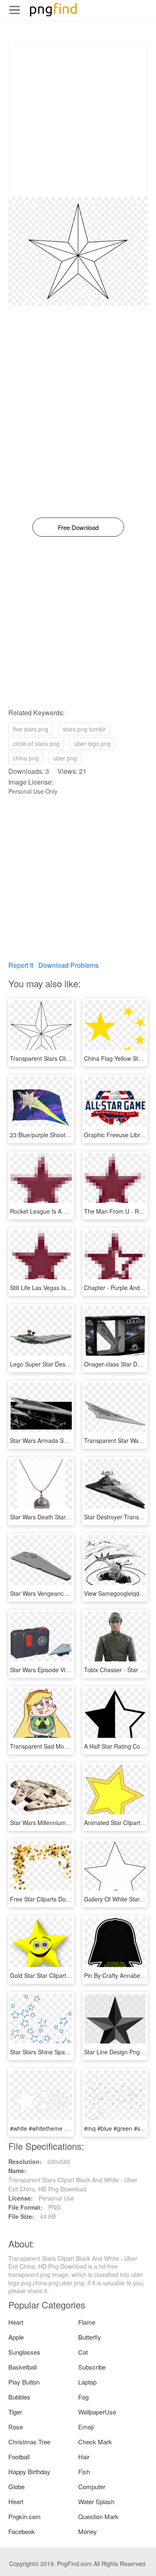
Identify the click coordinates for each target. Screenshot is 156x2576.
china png (26, 758)
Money (88, 2531)
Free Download (78, 527)
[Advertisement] (78, 119)
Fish (84, 2472)
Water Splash (96, 2501)
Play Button (24, 2382)
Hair (84, 2457)
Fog (83, 2397)
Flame (87, 2322)
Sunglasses (24, 2352)
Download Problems (68, 965)
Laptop (87, 2382)
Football (19, 2457)
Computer (92, 2486)
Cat (83, 2352)
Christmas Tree (29, 2442)
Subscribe (92, 2367)
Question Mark (98, 2516)
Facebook (22, 2531)
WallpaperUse (97, 2412)
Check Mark (95, 2442)
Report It (21, 965)
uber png (65, 758)
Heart (16, 2322)
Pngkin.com (25, 2516)
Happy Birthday (29, 2472)
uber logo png (92, 743)
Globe (16, 2486)
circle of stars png (36, 743)
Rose (16, 2427)
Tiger (15, 2412)
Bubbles (19, 2397)
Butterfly (90, 2337)
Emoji (86, 2427)
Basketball (22, 2367)
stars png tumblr (84, 729)
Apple (16, 2337)
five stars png (31, 729)
